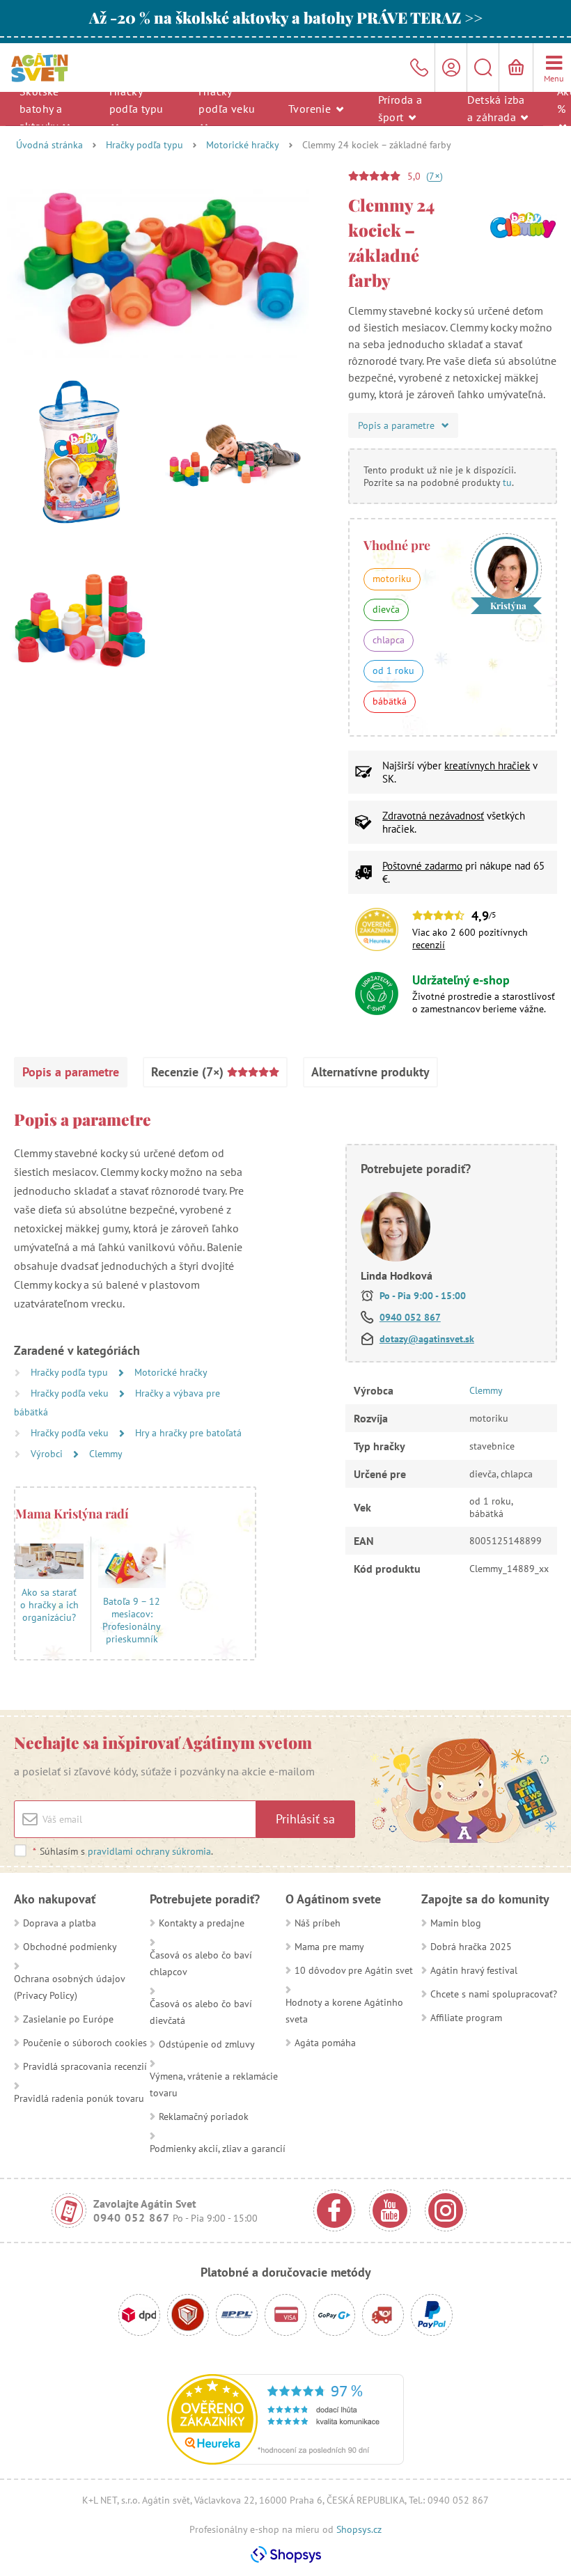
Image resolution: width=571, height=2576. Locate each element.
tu (507, 482)
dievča (386, 609)
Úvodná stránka (49, 145)
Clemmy (106, 1454)
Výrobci (48, 1454)
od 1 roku (393, 670)
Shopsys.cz (359, 2529)
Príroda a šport (400, 108)
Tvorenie (311, 108)
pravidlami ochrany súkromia (149, 1851)
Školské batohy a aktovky (41, 108)
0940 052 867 (410, 1317)
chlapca (389, 640)
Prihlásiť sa (305, 1819)
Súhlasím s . (123, 1851)
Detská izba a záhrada (496, 108)
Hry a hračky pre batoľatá (188, 1433)
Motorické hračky (243, 145)
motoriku (392, 579)
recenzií (429, 945)
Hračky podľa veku (227, 99)
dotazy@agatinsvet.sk (427, 1339)
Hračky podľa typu (136, 99)
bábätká (390, 701)
